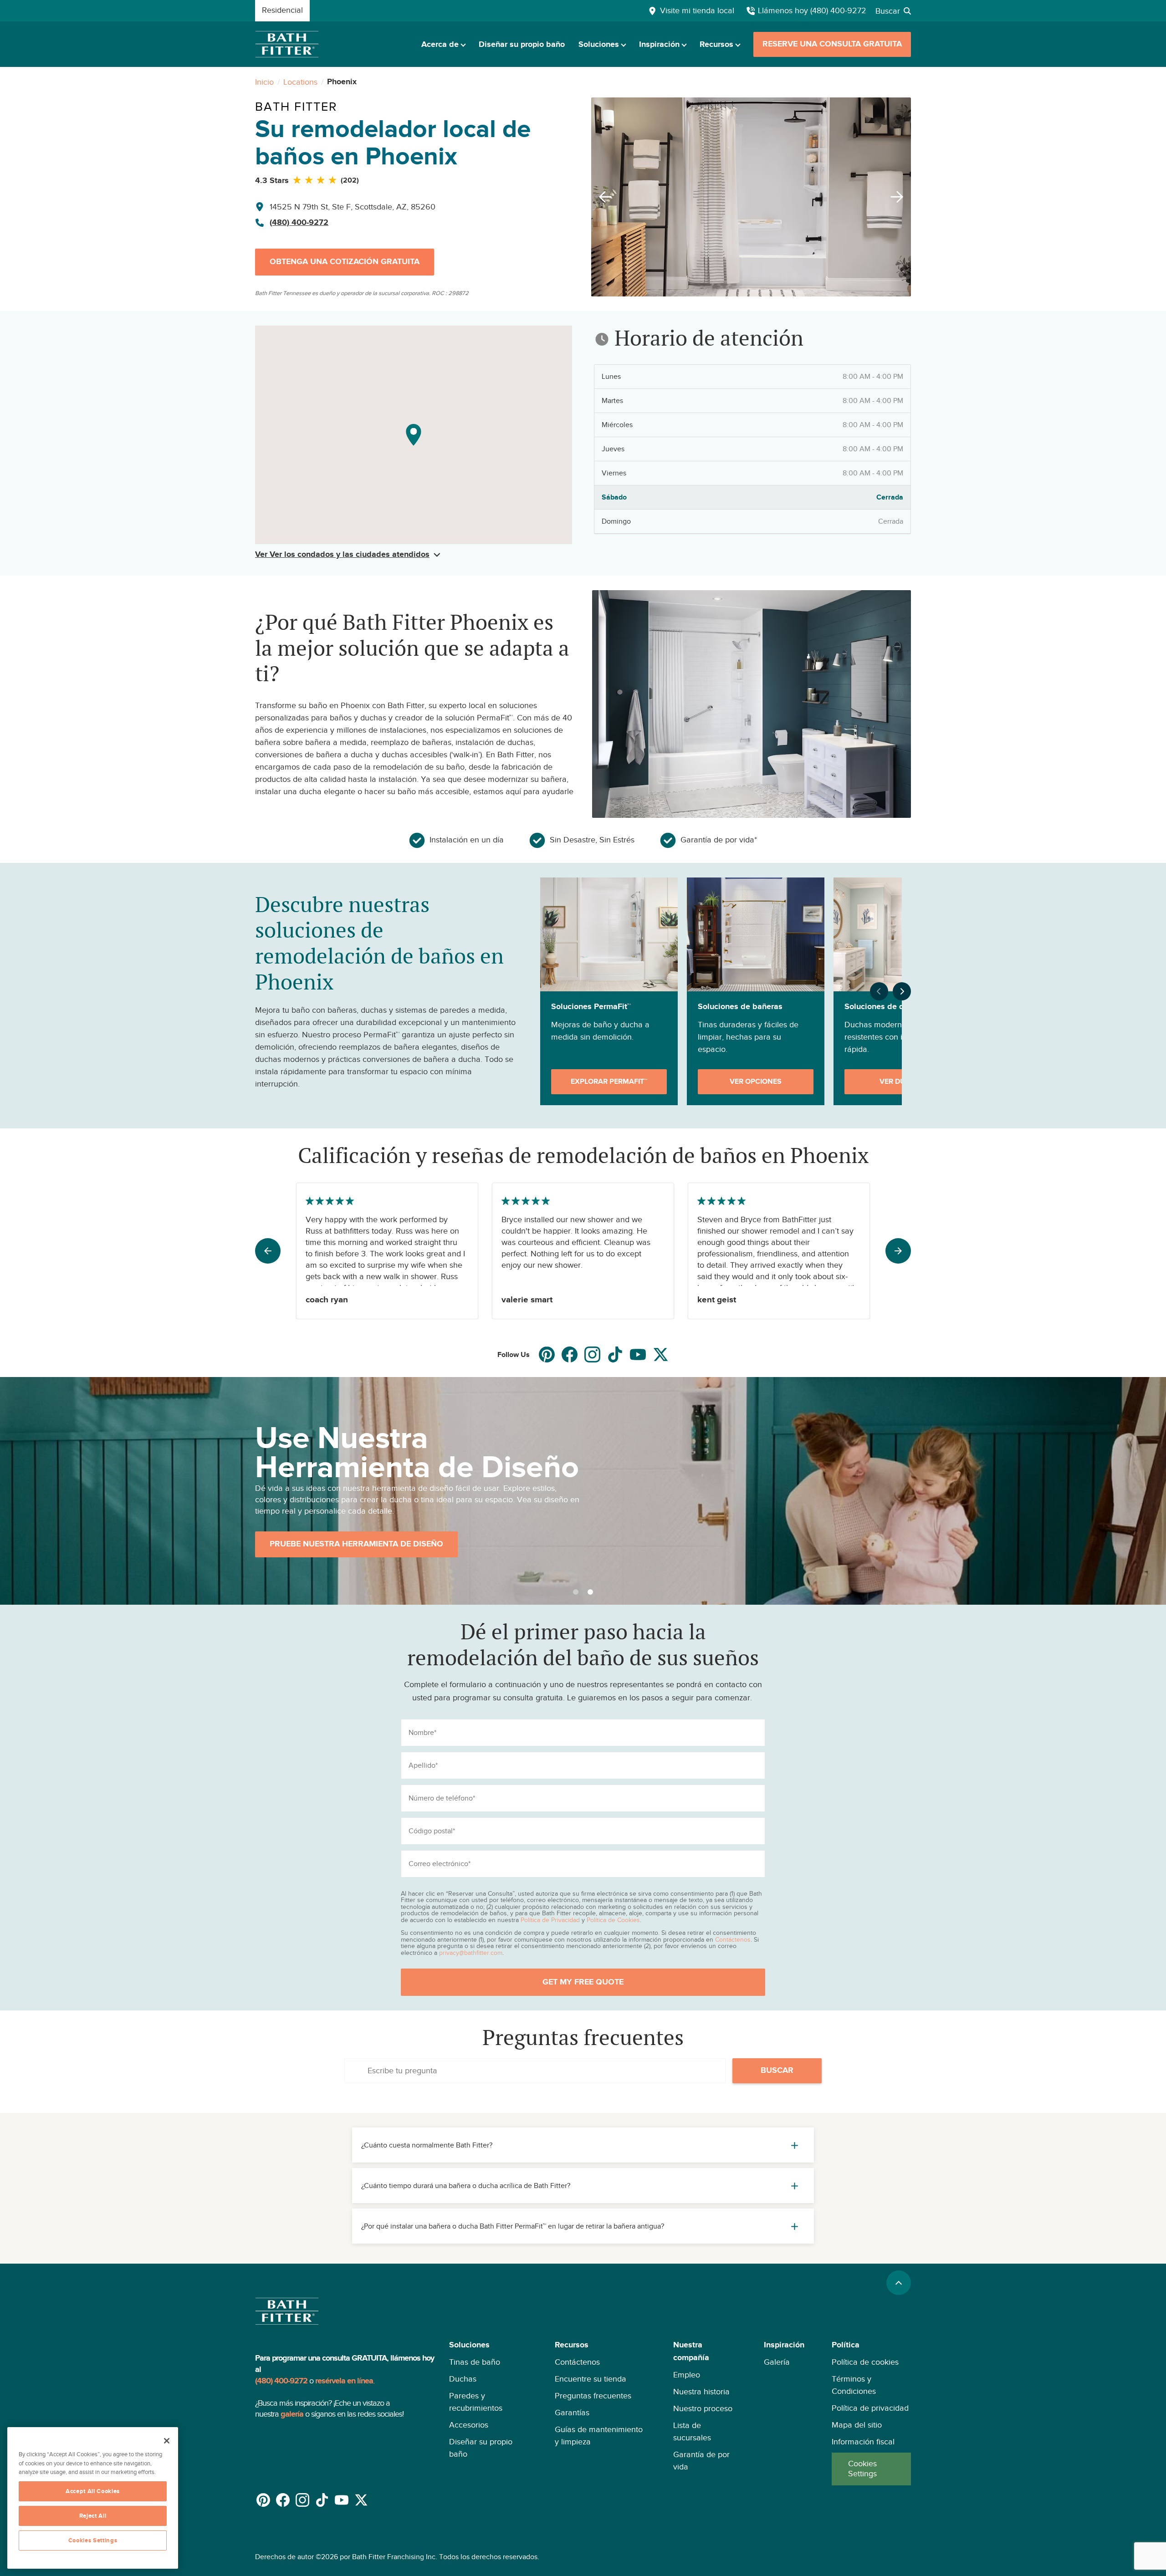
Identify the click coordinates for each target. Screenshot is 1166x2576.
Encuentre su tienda (591, 2379)
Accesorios (469, 2425)
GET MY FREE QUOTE (583, 1982)
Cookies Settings (862, 2469)
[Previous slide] (603, 197)
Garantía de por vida (701, 2461)
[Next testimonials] (898, 1251)
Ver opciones (756, 1081)
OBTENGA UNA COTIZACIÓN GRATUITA (345, 262)
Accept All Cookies (93, 2491)
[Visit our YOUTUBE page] (638, 1354)
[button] (488, 2412)
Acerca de (440, 45)
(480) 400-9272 (299, 223)
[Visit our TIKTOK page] (615, 1354)
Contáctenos (733, 1939)
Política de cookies (865, 2362)
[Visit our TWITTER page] (661, 1354)
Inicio (264, 82)
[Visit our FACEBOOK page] (570, 1354)
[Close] (167, 2441)
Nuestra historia (701, 2392)
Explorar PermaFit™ (609, 1081)
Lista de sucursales (692, 2431)
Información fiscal (863, 2442)
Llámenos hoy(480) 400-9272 (812, 10)
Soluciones (599, 45)
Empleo (687, 2375)
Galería (777, 2362)
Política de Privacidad (550, 1920)
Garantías (572, 2413)
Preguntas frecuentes (593, 2396)
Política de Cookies (613, 1920)
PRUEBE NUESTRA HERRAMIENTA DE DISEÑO (356, 1544)
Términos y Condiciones (854, 2385)
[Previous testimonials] (268, 1251)
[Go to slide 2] (590, 1592)
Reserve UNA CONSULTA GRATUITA (832, 44)
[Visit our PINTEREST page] (547, 1354)
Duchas (463, 2379)
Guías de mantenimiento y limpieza (599, 2436)
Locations (300, 82)
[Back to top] (899, 2283)
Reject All (93, 2516)
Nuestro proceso (703, 2408)
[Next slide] (900, 197)
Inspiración (659, 45)
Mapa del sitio (857, 2425)
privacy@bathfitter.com (471, 1953)
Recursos (716, 45)
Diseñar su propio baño (522, 45)
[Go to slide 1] (576, 1592)
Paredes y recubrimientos (476, 2402)
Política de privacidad (870, 2408)
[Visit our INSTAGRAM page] (592, 1354)
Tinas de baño (475, 2362)
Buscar (777, 2071)
